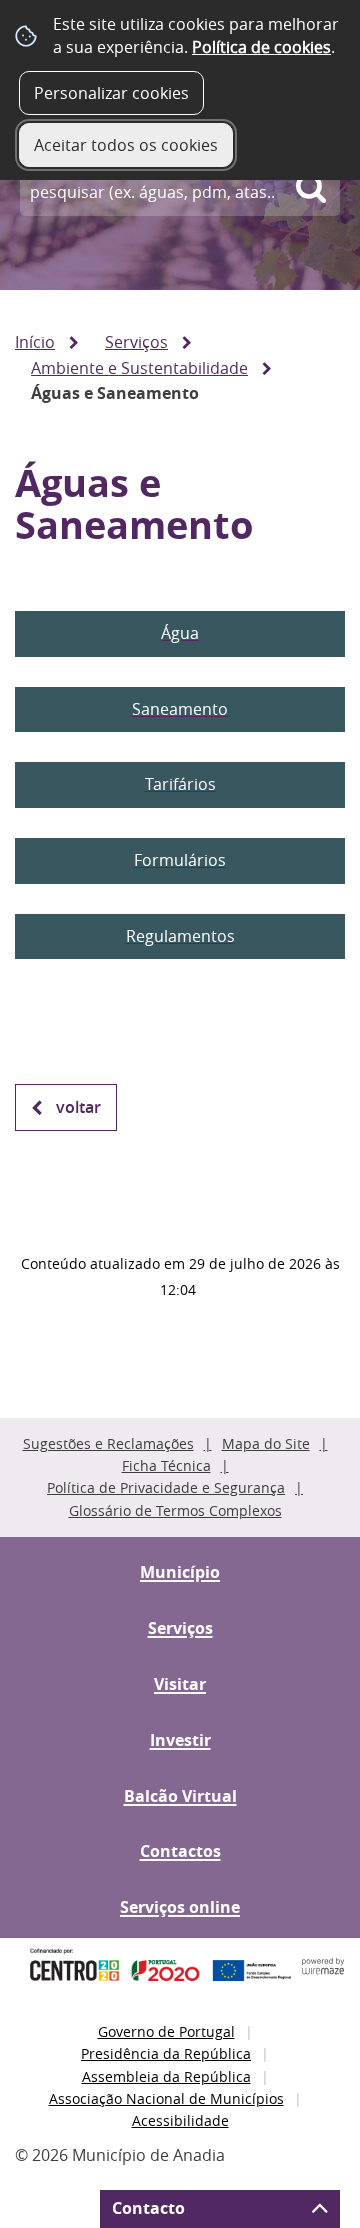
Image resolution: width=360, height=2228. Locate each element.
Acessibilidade (180, 2120)
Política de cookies (261, 47)
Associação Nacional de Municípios (166, 2098)
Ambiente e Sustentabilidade (139, 368)
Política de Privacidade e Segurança (166, 1487)
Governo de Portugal (166, 2031)
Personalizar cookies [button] (111, 93)
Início (35, 342)
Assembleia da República (166, 2076)
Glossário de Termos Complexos (175, 1510)
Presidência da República (166, 2053)
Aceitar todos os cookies (126, 145)
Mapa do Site (266, 1443)
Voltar (78, 1107)
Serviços (136, 342)
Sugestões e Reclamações (108, 1443)
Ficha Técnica (166, 1465)
